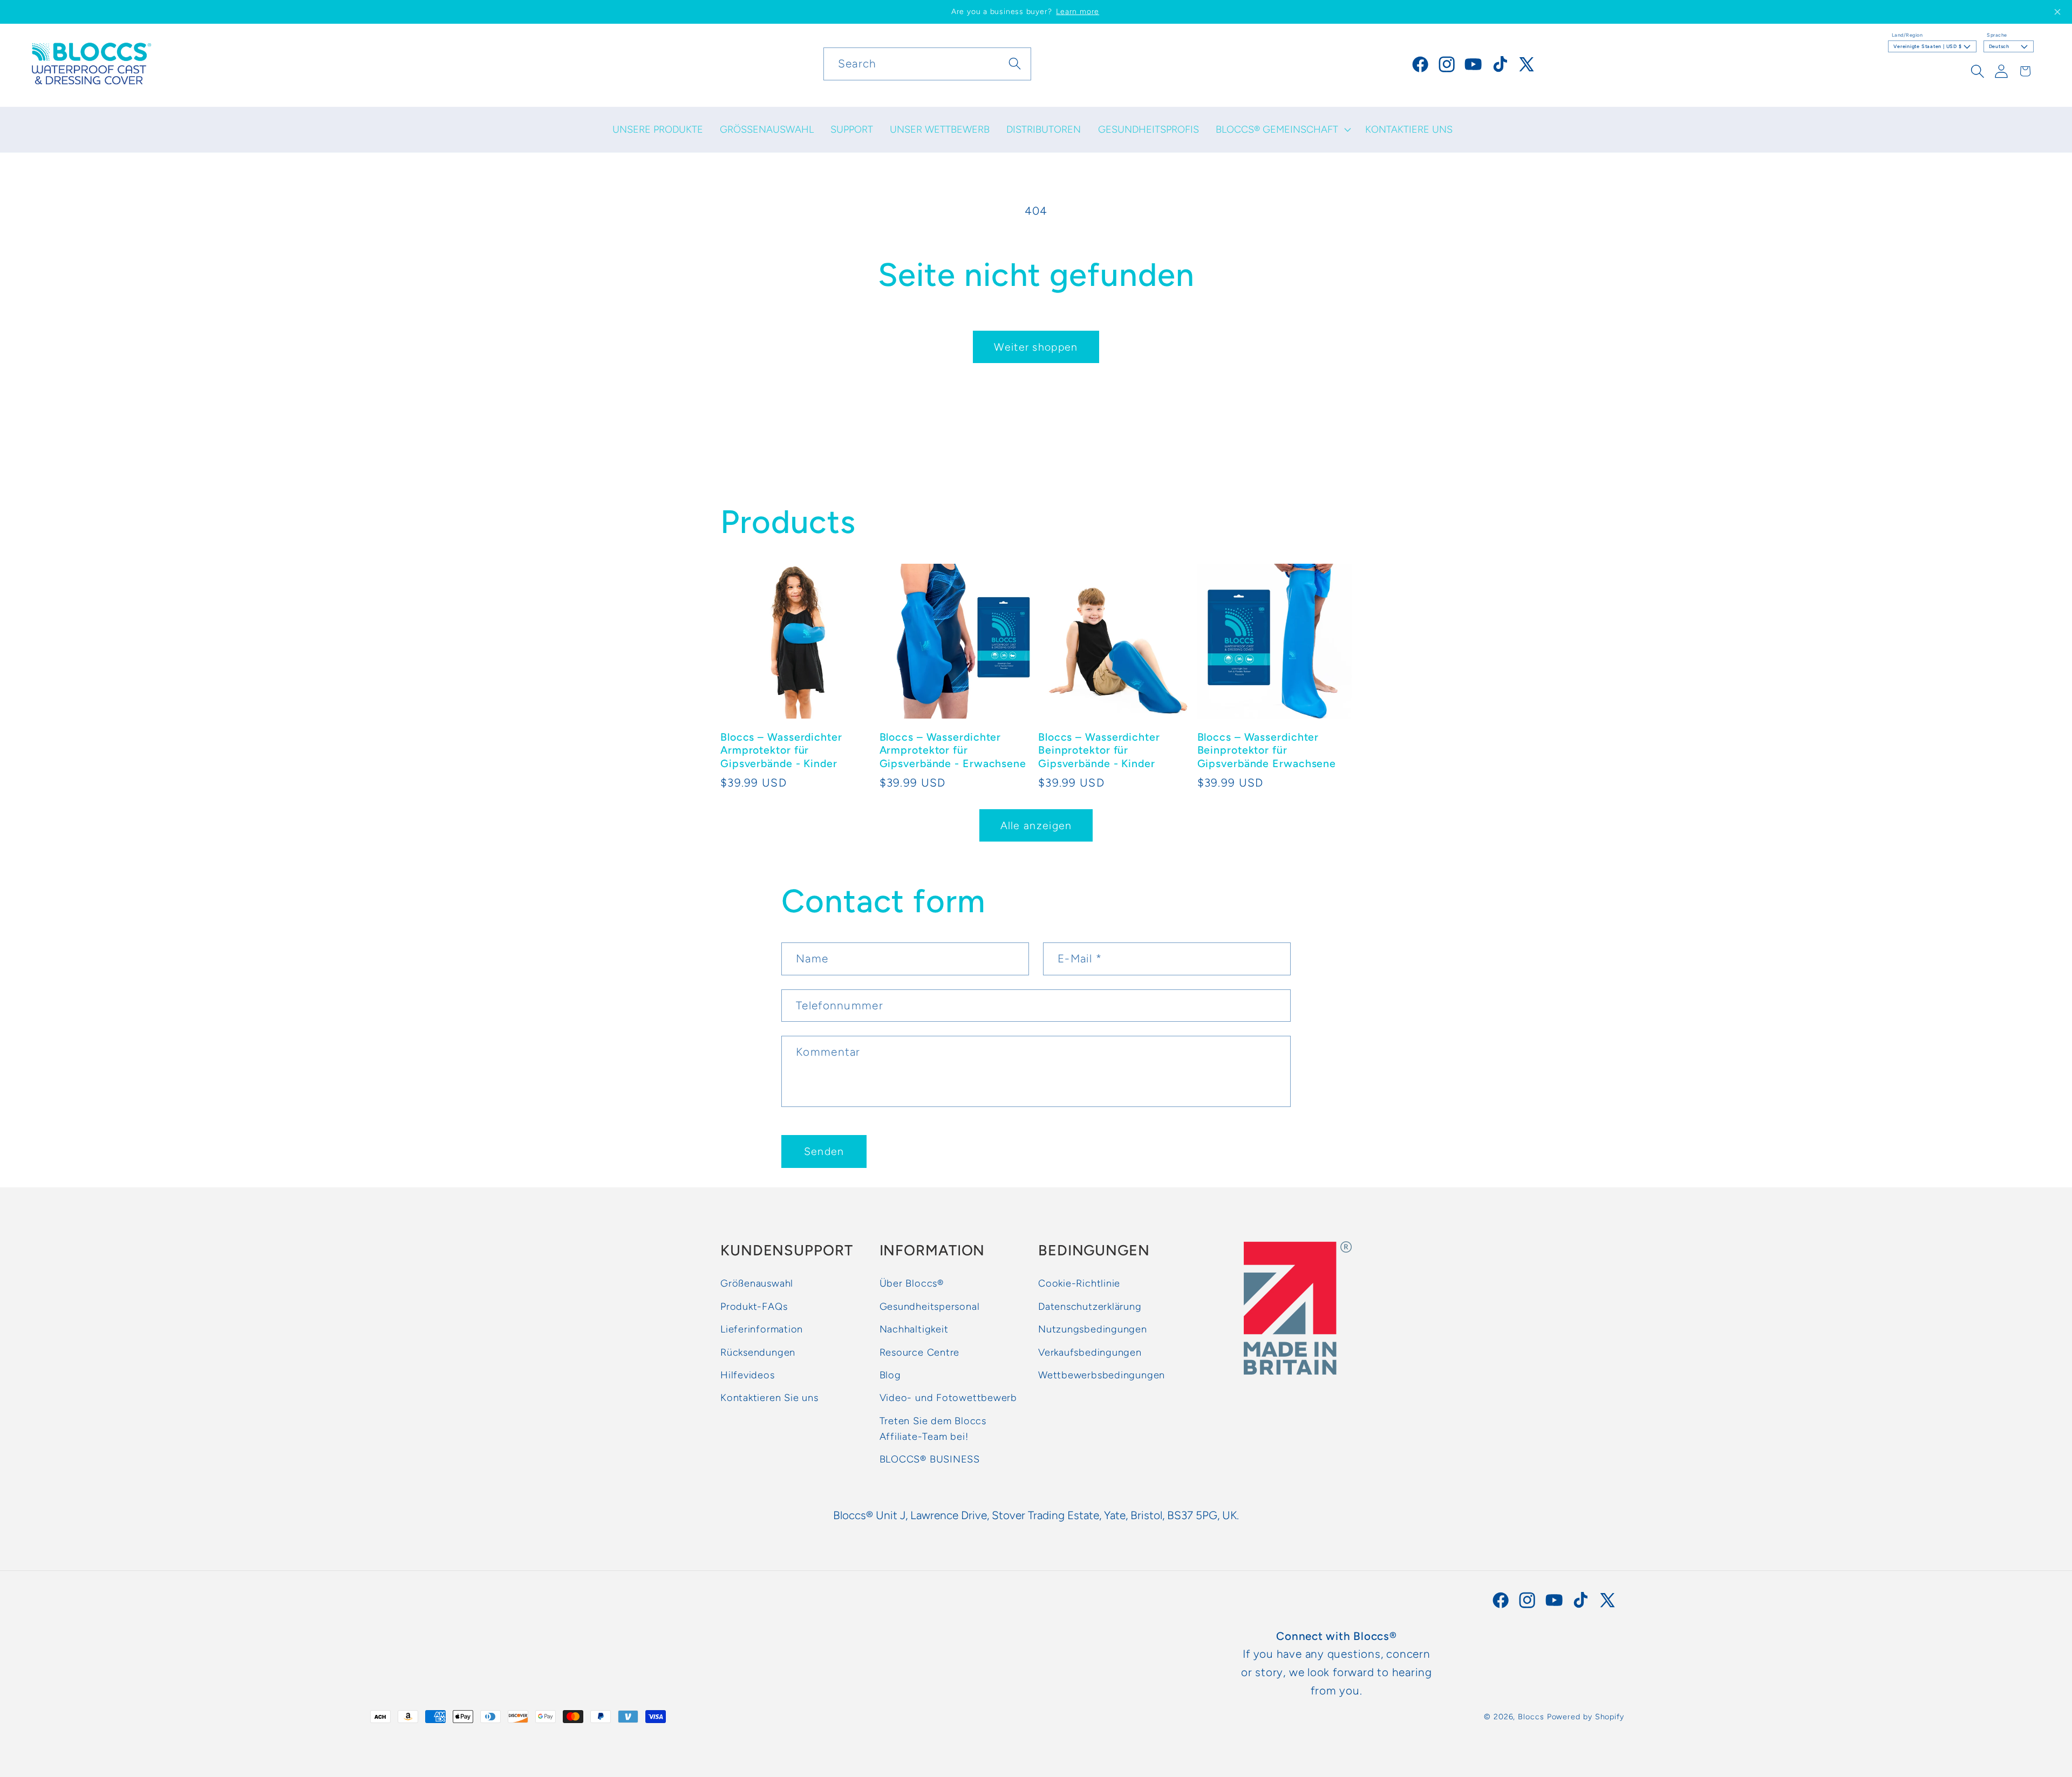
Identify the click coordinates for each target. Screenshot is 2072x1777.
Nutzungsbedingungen (1093, 1329)
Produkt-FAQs (754, 1306)
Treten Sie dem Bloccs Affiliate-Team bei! (933, 1428)
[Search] (1015, 63)
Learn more (1078, 12)
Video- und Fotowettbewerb (949, 1398)
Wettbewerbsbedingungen (1102, 1375)
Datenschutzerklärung (1090, 1306)
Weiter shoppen (1036, 347)
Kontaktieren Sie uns (769, 1398)
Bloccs (1531, 1717)
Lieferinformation (762, 1329)
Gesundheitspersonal (930, 1306)
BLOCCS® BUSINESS (930, 1459)
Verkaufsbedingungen (1090, 1352)
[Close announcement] (2057, 12)
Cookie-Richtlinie (1079, 1283)
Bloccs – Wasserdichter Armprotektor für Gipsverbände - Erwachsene (953, 750)
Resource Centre (920, 1352)
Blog (890, 1375)
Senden (824, 1151)
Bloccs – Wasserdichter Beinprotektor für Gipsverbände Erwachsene (1267, 750)
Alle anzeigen (1036, 825)
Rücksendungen (758, 1352)
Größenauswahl (757, 1283)
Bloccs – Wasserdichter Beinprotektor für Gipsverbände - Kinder (1099, 750)
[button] (1282, 129)
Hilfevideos (748, 1375)
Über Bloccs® (912, 1283)
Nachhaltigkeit (914, 1329)
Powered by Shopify (1586, 1717)
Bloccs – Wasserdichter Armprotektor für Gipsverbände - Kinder (781, 750)
